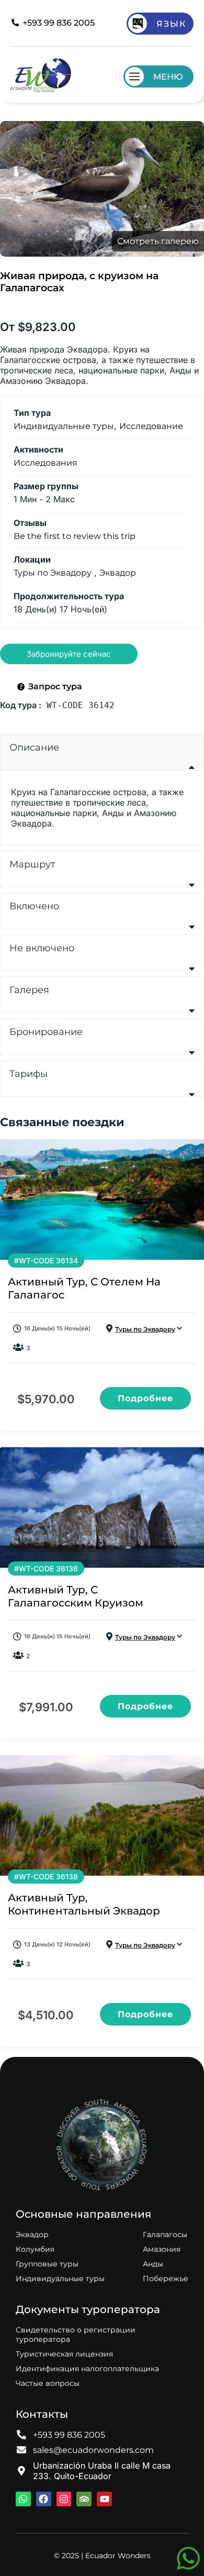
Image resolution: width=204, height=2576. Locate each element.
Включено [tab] (34, 906)
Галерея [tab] (29, 990)
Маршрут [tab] (32, 864)
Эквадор (118, 573)
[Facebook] (44, 2499)
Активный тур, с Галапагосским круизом (76, 1596)
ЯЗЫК (171, 24)
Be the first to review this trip (75, 536)
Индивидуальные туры (64, 426)
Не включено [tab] (42, 948)
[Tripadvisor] (84, 2499)
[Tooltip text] (188, 2558)
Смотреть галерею (158, 241)
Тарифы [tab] (29, 1074)
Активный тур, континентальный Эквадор (84, 1904)
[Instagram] (64, 2499)
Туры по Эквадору (53, 573)
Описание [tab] (34, 747)
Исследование (151, 426)
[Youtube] (104, 2499)
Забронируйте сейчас (69, 654)
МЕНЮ (168, 77)
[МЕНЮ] (134, 76)
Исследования (46, 463)
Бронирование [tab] (46, 1032)
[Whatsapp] (23, 2499)
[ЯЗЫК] (138, 24)
